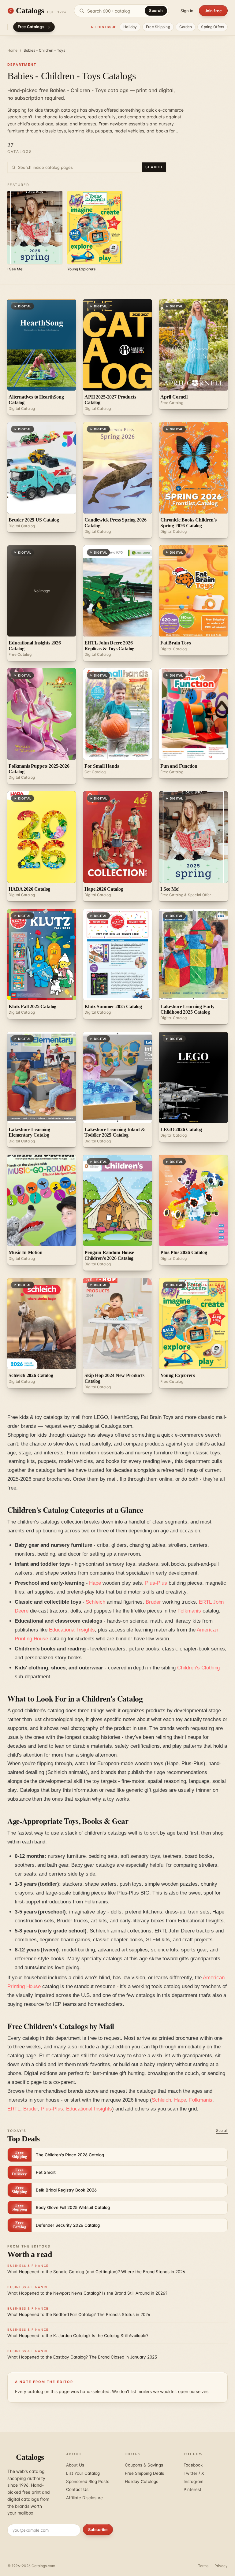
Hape (95, 1583)
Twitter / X (194, 2473)
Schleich (95, 1602)
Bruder (153, 1602)
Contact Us (77, 2489)
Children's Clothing (198, 1668)
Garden (186, 27)
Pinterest (192, 2489)
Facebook (193, 2465)
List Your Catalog (83, 2473)
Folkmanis (189, 1611)
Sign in (187, 11)
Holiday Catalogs (142, 2481)
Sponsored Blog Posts (88, 2481)
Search (156, 11)
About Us (75, 2465)
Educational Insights (72, 1630)
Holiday (130, 27)
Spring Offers (213, 27)
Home (12, 50)
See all (222, 2131)
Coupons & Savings (144, 2465)
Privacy (221, 2566)
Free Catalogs (31, 27)
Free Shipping (158, 27)
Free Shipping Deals (144, 2473)
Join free (213, 11)
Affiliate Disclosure (84, 2498)
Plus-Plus (156, 1583)
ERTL (14, 2109)
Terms (203, 2566)
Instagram (194, 2481)
